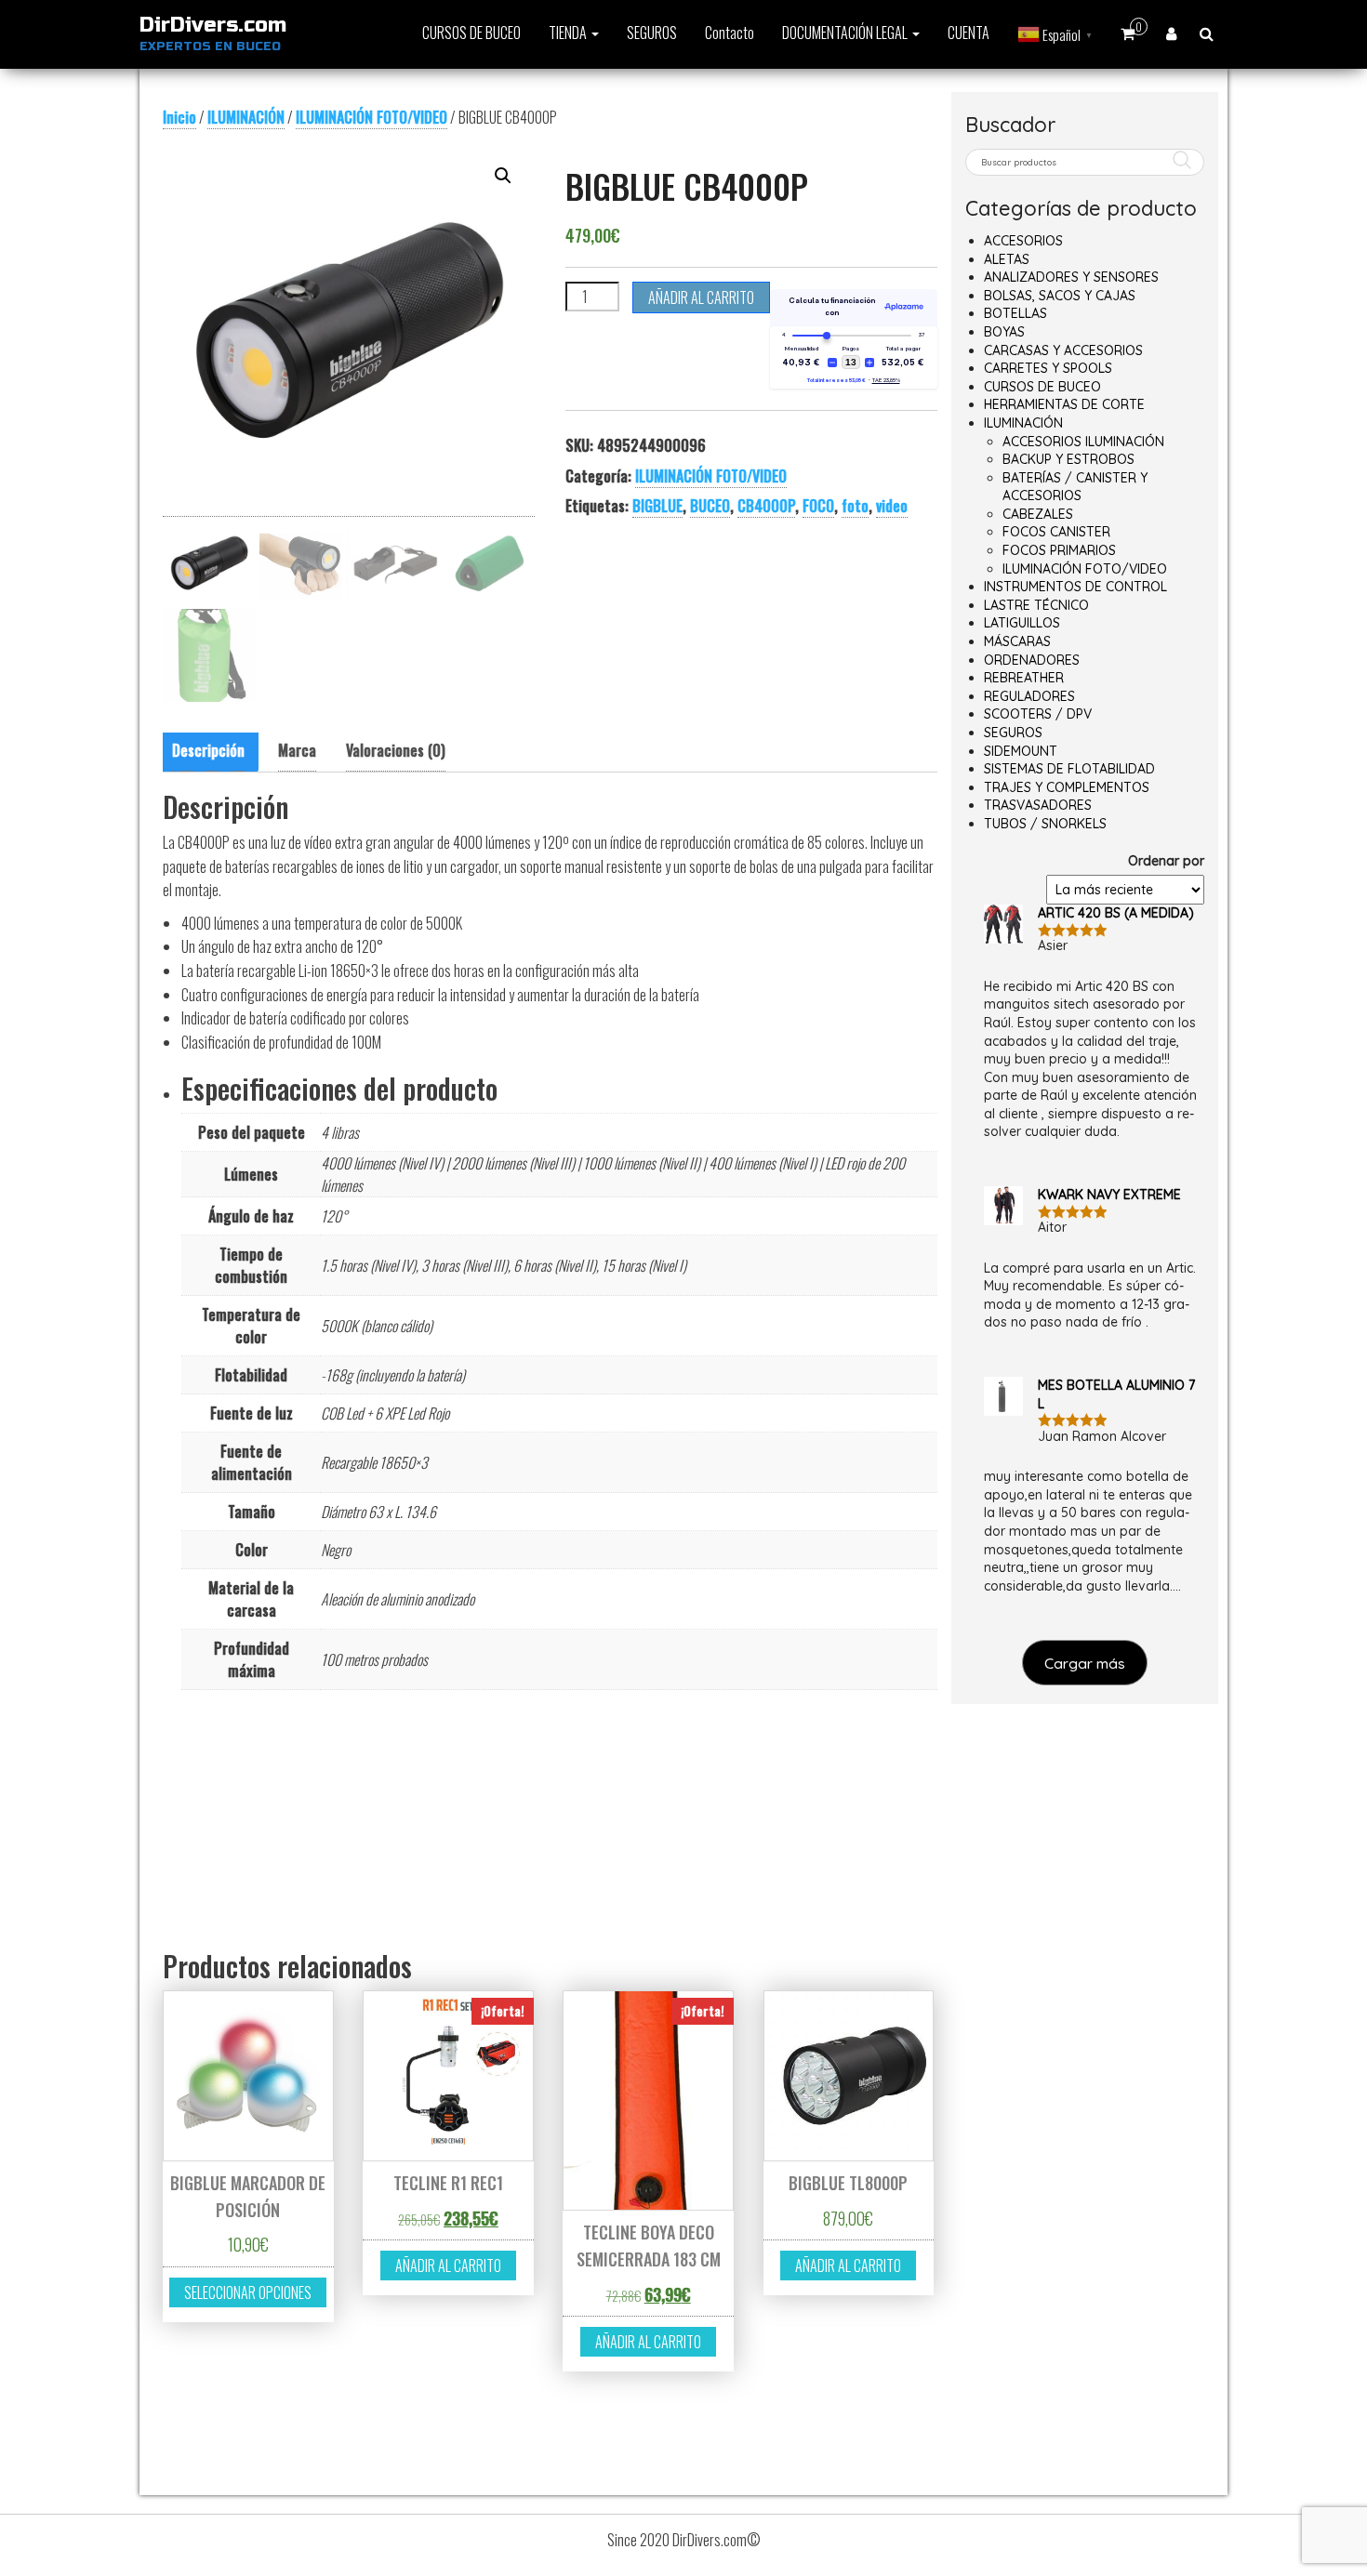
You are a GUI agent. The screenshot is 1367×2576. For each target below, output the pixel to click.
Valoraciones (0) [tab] (396, 750)
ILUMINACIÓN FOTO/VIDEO (372, 117)
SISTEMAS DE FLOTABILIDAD (1069, 769)
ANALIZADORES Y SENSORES (1071, 277)
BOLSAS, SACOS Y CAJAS (1060, 296)
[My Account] (1171, 33)
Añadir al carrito (701, 297)
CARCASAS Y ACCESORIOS (1063, 350)
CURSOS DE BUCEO (471, 33)
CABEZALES (1038, 514)
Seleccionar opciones (248, 2292)
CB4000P (766, 506)
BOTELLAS (1015, 313)
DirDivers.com (213, 25)
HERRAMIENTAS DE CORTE (1064, 404)
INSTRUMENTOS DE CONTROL (1075, 587)
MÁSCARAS (1017, 641)
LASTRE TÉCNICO (1036, 605)
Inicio (179, 117)
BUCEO (710, 506)
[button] (503, 176)
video (892, 506)
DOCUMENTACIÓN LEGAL (846, 33)
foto (855, 506)
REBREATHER (1024, 678)
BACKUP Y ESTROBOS (1068, 459)
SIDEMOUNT (1021, 751)
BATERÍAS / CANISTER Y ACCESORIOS (1075, 487)
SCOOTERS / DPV (1038, 714)
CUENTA (969, 33)
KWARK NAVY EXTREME (1109, 1195)
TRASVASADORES (1038, 805)
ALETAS (1007, 259)
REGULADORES (1029, 696)
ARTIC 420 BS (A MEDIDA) (1116, 913)
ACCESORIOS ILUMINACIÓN (1083, 442)
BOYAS (1004, 332)
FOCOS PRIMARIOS (1059, 550)
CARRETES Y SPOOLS (1048, 368)
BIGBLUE (657, 506)
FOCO (818, 506)
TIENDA (569, 33)
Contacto (730, 33)
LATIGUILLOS (1022, 623)
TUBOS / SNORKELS (1045, 824)
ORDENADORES (1032, 660)
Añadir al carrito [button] (448, 2266)
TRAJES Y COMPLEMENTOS (1067, 787)
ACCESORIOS (1023, 241)
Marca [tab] (297, 750)
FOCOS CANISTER (1056, 532)
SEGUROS (652, 33)
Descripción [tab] (208, 750)
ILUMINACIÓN (246, 117)
